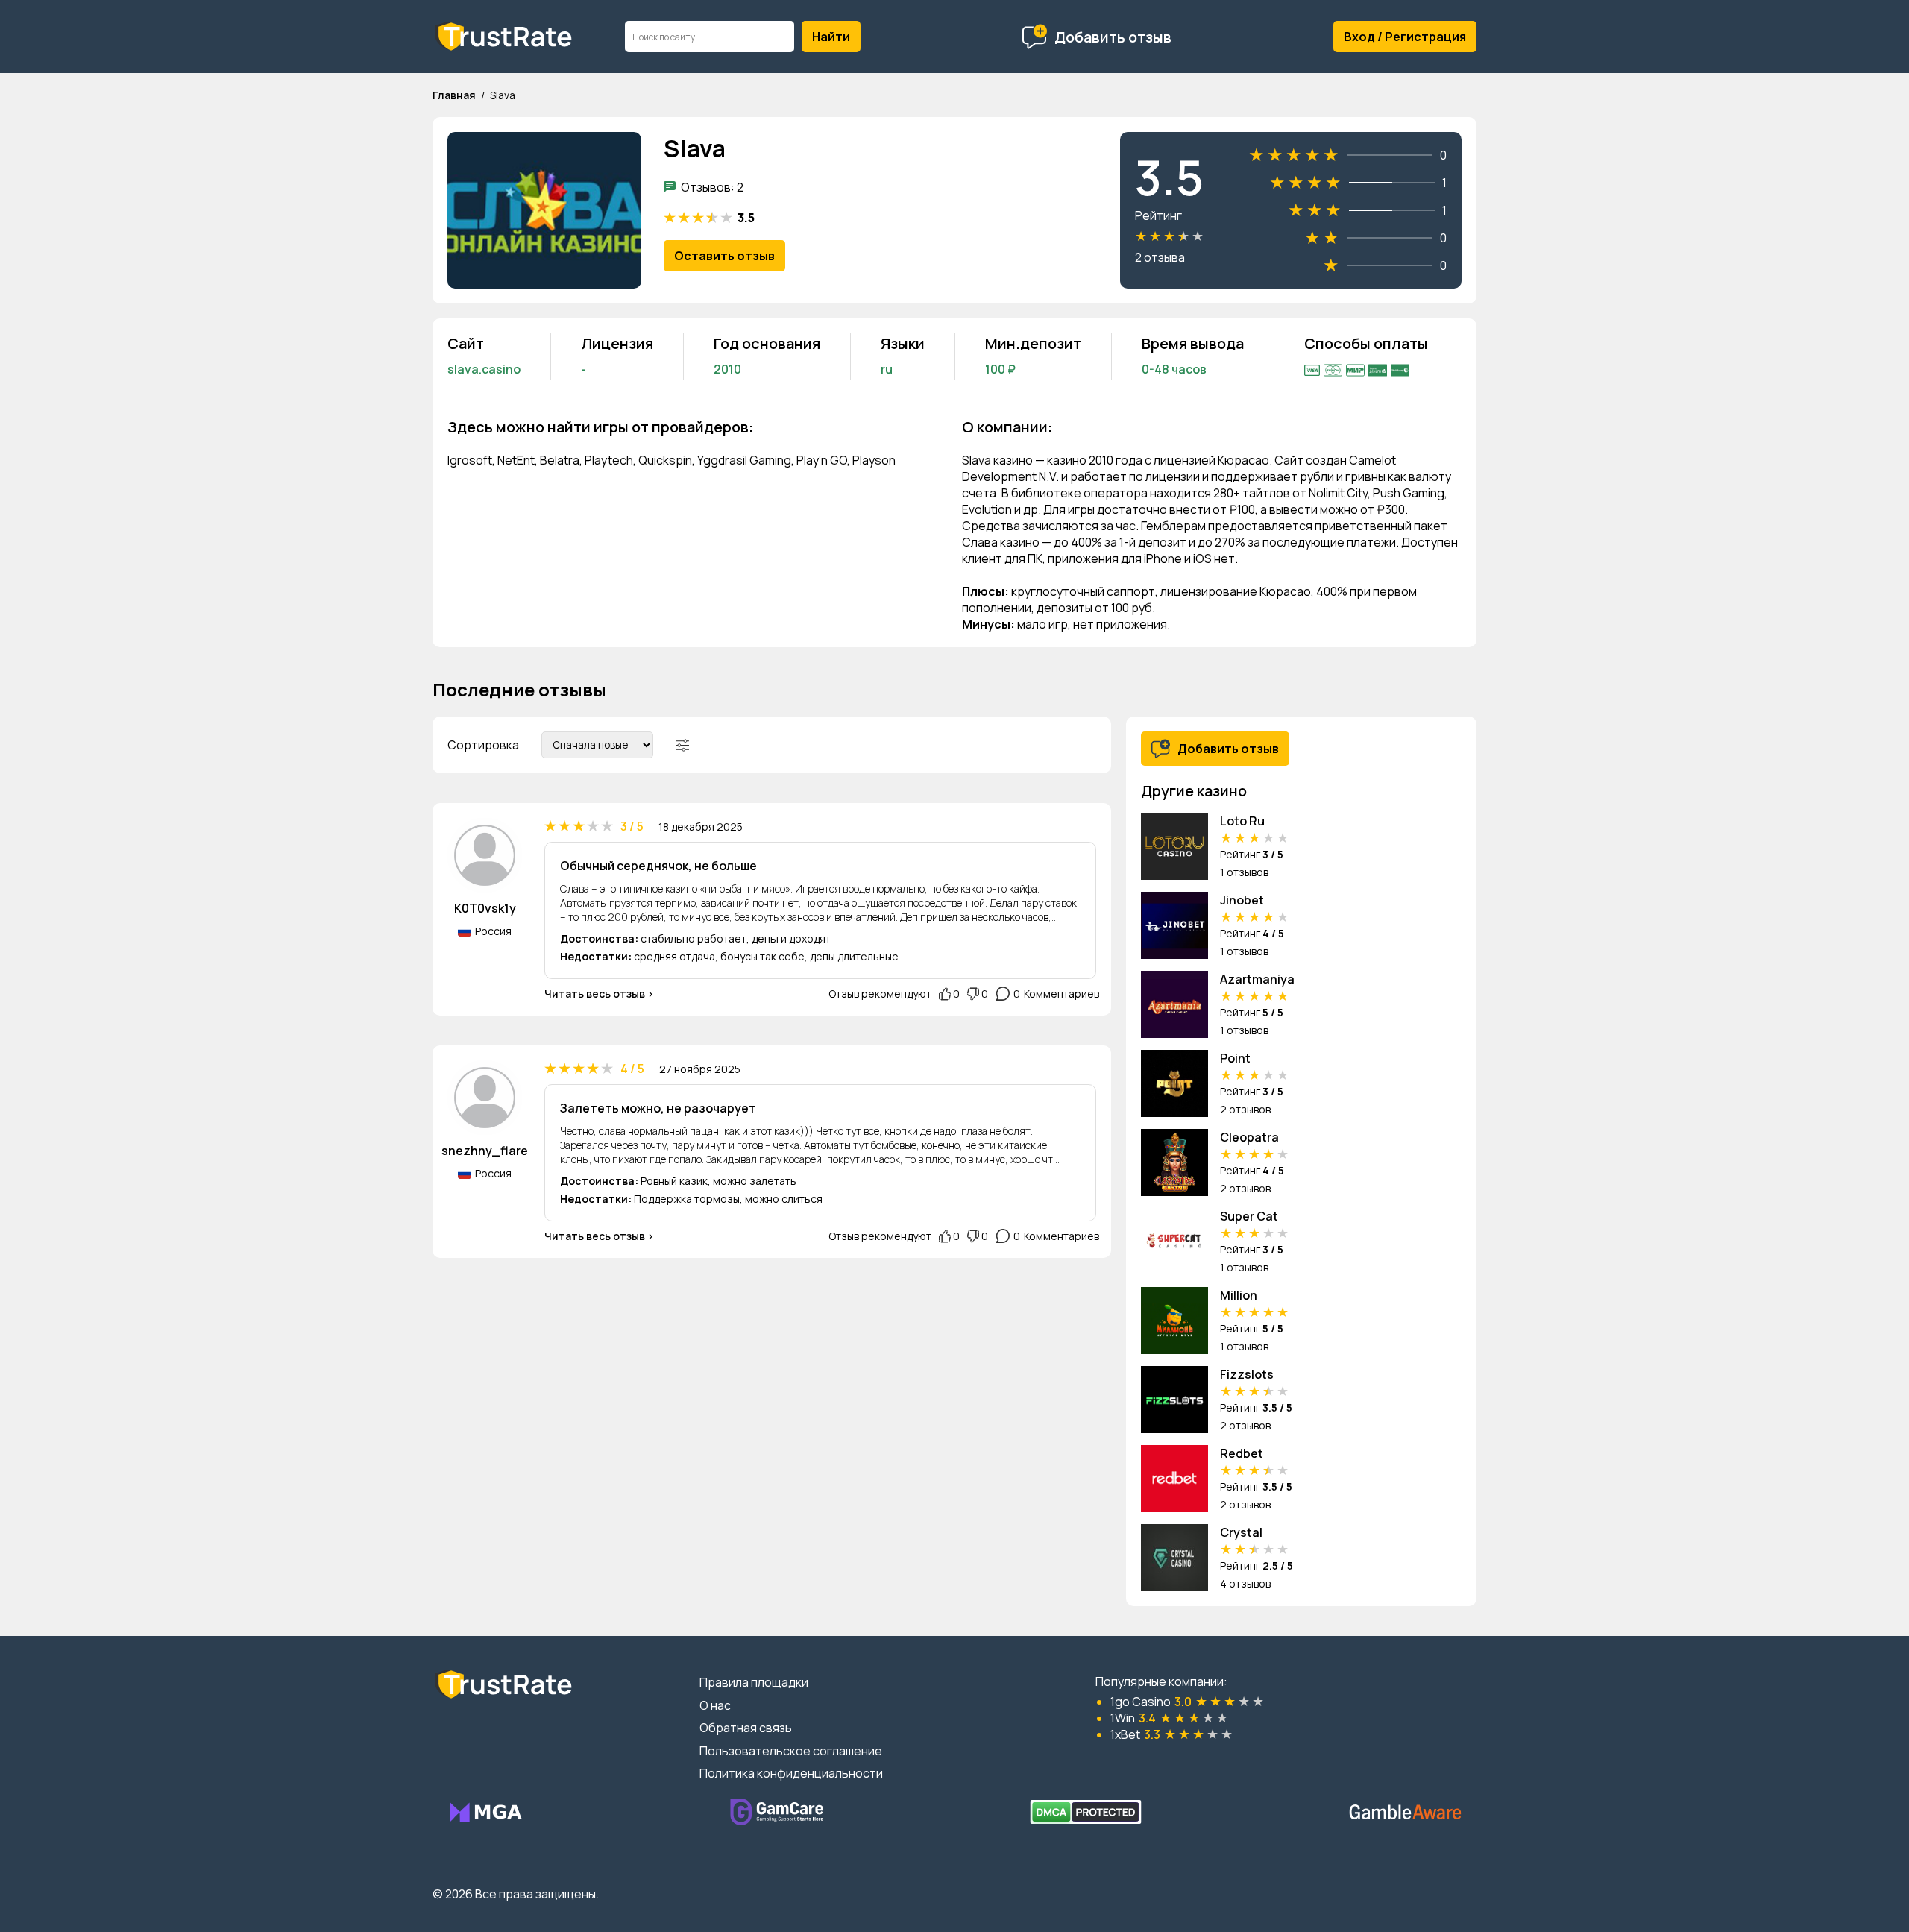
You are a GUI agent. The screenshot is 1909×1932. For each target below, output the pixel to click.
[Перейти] (485, 1812)
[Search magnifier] (831, 37)
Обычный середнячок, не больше (658, 866)
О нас (715, 1705)
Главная (454, 95)
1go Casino (1141, 1702)
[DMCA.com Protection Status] (1086, 1812)
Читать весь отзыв (595, 994)
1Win (1123, 1718)
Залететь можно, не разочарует (658, 1108)
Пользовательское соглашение (791, 1751)
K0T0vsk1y (485, 908)
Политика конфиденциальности (791, 1773)
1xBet (1125, 1734)
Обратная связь (746, 1728)
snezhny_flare (485, 1151)
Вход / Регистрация (1405, 37)
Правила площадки (754, 1682)
